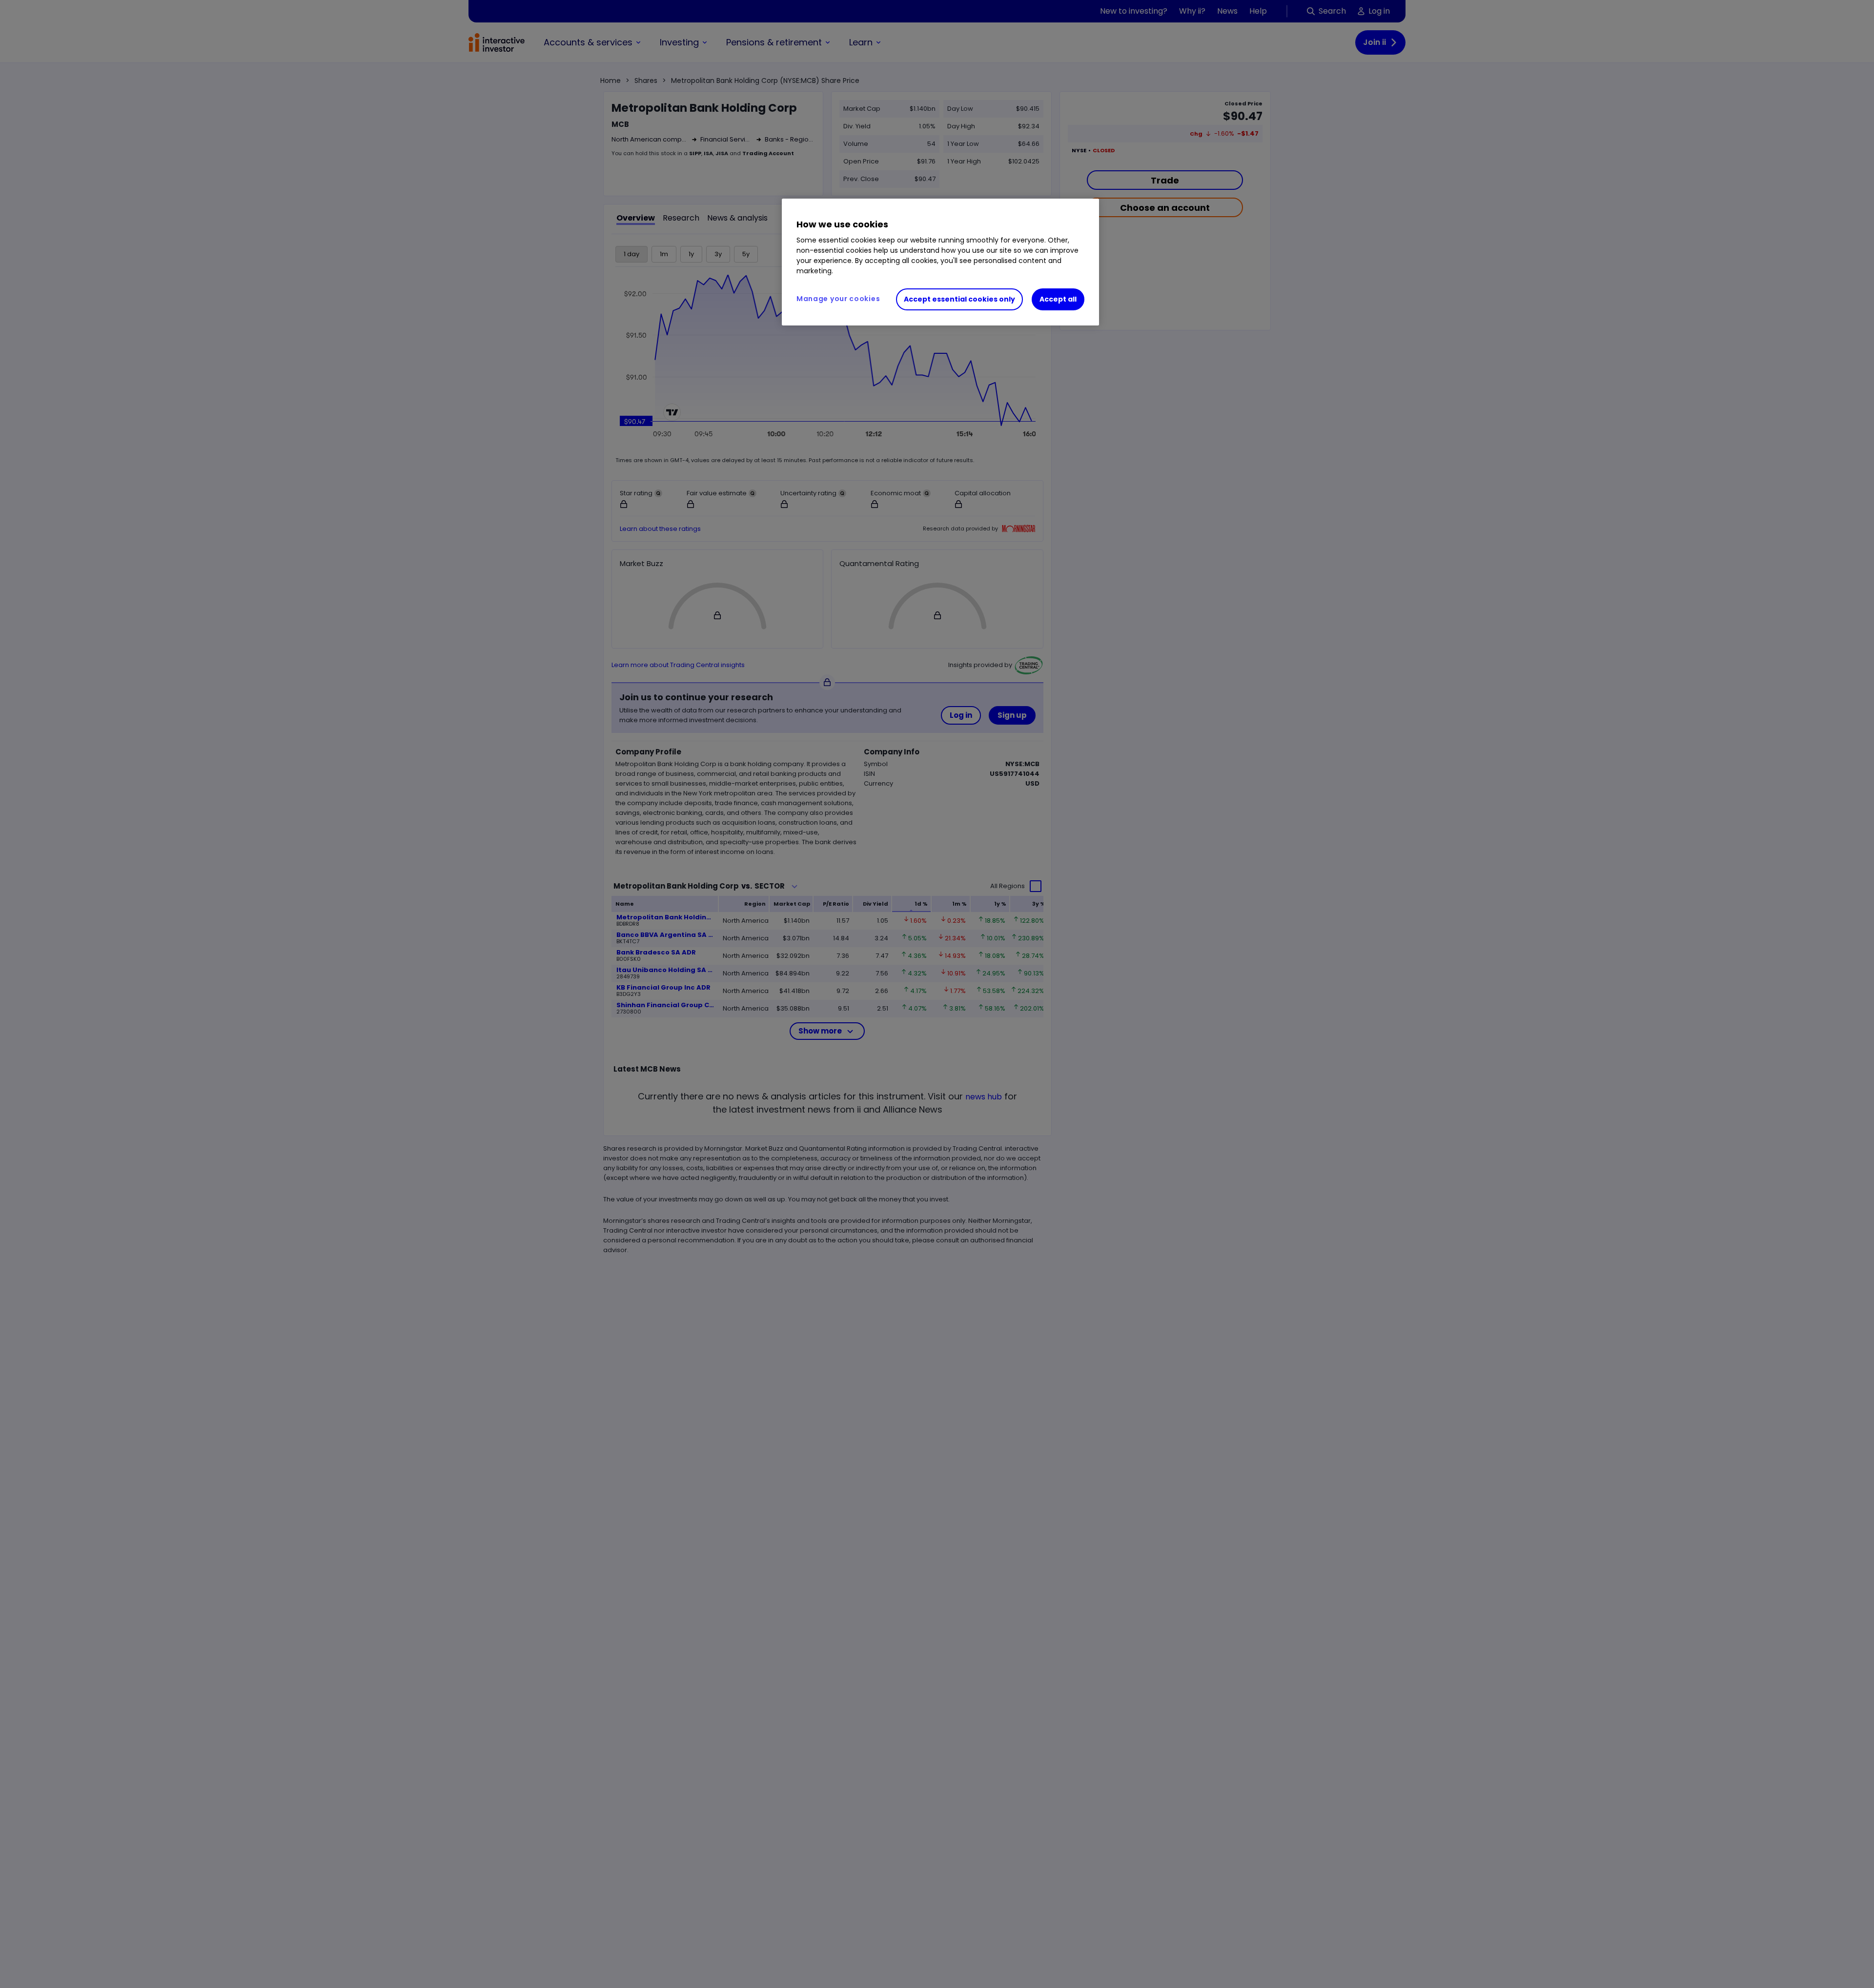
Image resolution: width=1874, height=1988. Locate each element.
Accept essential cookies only (959, 300)
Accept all (1058, 300)
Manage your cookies (838, 299)
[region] (940, 262)
